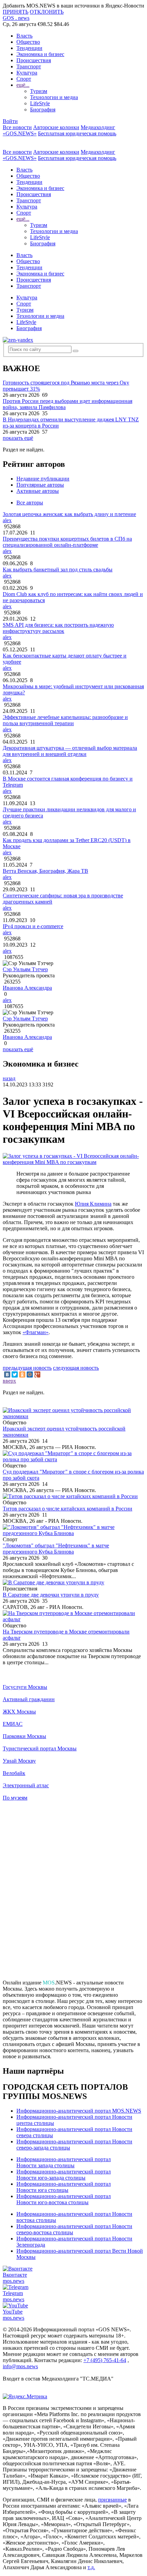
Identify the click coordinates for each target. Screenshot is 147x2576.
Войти (10, 121)
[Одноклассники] (22, 1374)
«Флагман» (36, 1332)
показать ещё (18, 438)
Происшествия (34, 60)
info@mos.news (20, 2366)
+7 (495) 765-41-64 (105, 2360)
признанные (112, 2500)
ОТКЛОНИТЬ (47, 12)
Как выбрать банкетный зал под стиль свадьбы (58, 570)
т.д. (91, 2567)
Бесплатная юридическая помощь (77, 133)
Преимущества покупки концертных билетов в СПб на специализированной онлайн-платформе (67, 542)
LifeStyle (40, 103)
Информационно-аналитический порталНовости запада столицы (64, 2162)
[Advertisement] (73, 1893)
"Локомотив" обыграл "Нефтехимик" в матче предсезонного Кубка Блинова (56, 1549)
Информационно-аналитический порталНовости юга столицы (64, 2187)
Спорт (24, 79)
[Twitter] (15, 1374)
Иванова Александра (27, 988)
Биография (43, 110)
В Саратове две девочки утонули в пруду (51, 1595)
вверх (9, 1381)
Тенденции (29, 48)
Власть (24, 36)
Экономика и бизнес (40, 54)
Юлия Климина (93, 1204)
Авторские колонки (56, 127)
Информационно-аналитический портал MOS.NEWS (79, 2111)
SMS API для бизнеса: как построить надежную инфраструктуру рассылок (58, 628)
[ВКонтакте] (7, 1374)
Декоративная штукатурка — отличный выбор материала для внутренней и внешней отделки (70, 751)
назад (9, 1078)
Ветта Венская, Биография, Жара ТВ (45, 871)
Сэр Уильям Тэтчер (25, 969)
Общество (28, 42)
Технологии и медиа (54, 97)
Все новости (17, 127)
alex (7, 520)
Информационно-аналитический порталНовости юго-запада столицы (64, 2175)
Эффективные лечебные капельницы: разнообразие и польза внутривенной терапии (65, 720)
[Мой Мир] (30, 1374)
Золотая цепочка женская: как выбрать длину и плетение (69, 514)
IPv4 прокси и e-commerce (33, 926)
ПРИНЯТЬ (16, 12)
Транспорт (29, 66)
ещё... (23, 85)
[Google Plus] (37, 1374)
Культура (27, 73)
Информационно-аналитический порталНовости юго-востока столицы (64, 2199)
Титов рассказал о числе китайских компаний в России (68, 1509)
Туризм (39, 91)
